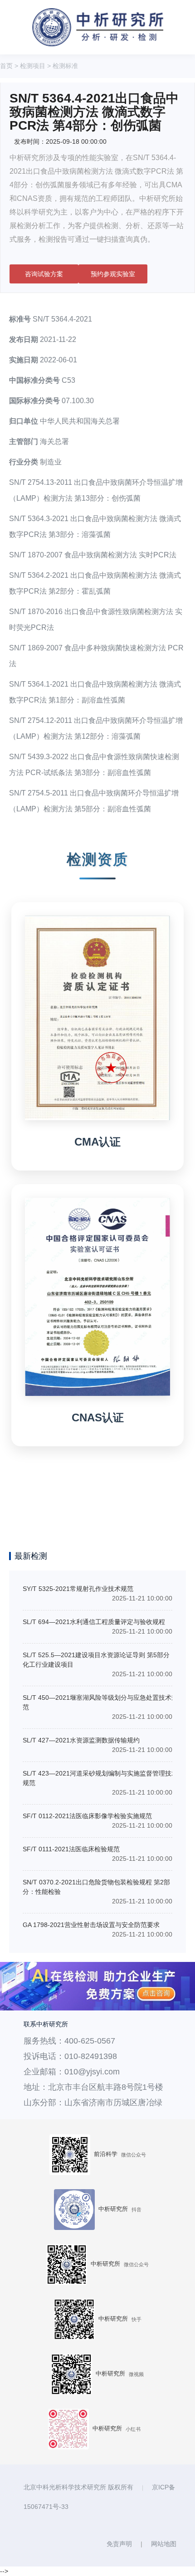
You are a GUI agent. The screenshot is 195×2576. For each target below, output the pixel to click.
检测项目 (33, 66)
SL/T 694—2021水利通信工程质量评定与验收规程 (94, 1622)
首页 (6, 66)
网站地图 (164, 2544)
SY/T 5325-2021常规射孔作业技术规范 (78, 1589)
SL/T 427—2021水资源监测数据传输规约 (81, 1740)
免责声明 (119, 2544)
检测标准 (65, 66)
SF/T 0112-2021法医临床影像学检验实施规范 (87, 1816)
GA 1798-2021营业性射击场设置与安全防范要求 (91, 1925)
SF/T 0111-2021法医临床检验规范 (71, 1849)
